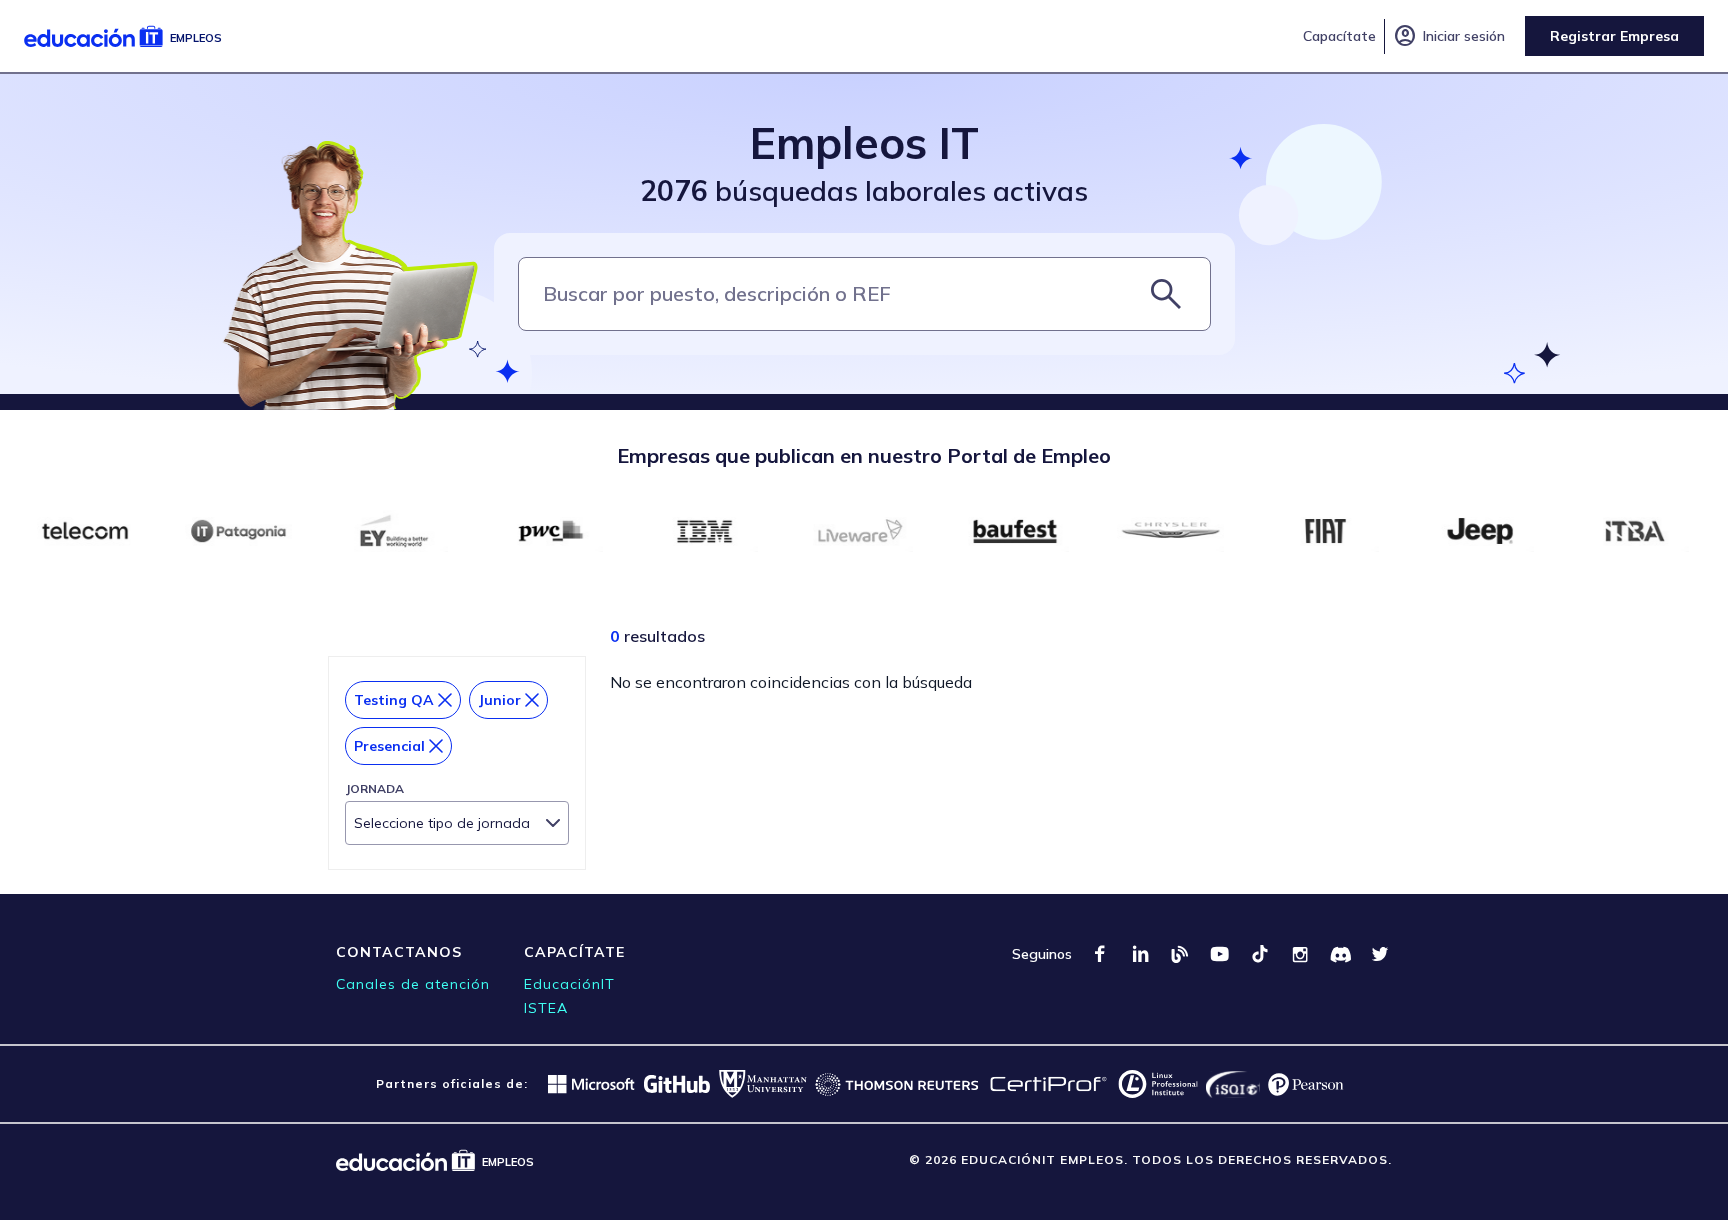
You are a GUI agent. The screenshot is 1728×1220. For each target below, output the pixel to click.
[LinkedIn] (1140, 954)
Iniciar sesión (1449, 36)
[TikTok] (1260, 954)
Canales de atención (413, 984)
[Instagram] (1300, 954)
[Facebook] (1100, 954)
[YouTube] (1220, 954)
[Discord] (1340, 954)
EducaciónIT (569, 984)
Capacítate (1339, 36)
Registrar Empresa (1614, 36)
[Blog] (1180, 954)
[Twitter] (1380, 954)
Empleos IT (864, 142)
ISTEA (546, 1008)
